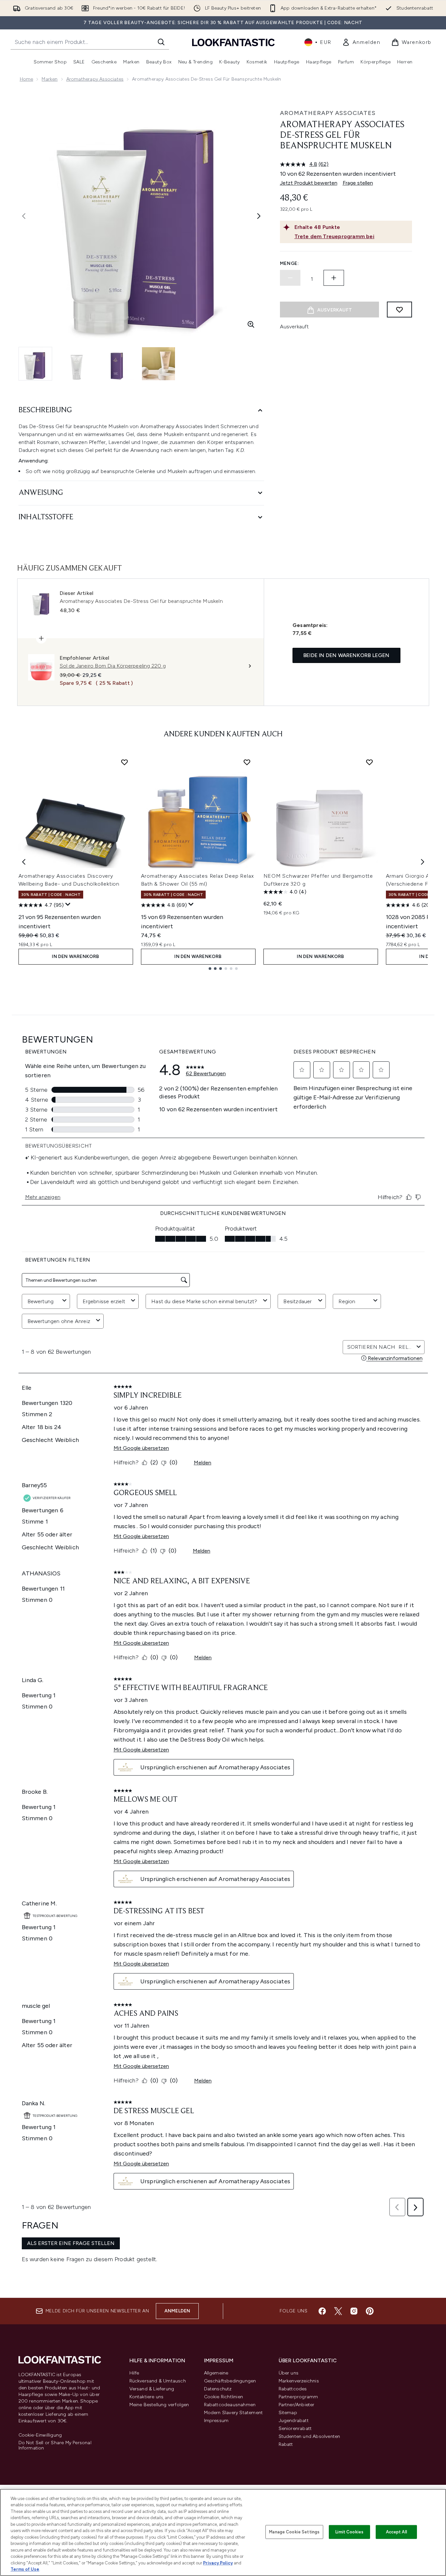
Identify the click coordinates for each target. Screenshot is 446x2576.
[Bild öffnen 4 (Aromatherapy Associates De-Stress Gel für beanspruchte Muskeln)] (158, 364)
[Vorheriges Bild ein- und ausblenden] (24, 216)
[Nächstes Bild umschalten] (259, 216)
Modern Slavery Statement (234, 2413)
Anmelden (177, 2311)
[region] (223, 2532)
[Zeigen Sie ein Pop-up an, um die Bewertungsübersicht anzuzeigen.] (68, 904)
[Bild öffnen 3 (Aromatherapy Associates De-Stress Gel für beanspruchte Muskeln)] (118, 364)
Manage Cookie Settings (294, 2532)
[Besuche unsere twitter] (338, 2311)
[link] (361, 42)
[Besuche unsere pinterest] (370, 2311)
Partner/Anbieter (297, 2405)
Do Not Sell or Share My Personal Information (55, 2446)
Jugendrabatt (294, 2421)
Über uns (289, 2373)
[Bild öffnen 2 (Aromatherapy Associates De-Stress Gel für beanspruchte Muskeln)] (77, 364)
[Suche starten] (161, 42)
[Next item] (423, 862)
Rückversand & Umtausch (158, 2381)
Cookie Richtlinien (224, 2397)
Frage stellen (358, 183)
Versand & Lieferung (152, 2389)
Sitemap (288, 2413)
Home (27, 79)
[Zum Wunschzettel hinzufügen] (399, 310)
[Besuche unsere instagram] (354, 2311)
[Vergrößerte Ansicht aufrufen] (251, 324)
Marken (50, 79)
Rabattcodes (293, 2389)
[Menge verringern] (290, 278)
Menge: (290, 263)
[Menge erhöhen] (334, 278)
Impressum (216, 2421)
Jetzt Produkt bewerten (309, 183)
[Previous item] (24, 862)
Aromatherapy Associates (95, 79)
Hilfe (134, 2373)
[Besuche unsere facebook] (322, 2311)
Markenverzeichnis (299, 2381)
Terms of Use (25, 2569)
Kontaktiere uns (147, 2397)
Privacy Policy (218, 2563)
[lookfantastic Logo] (233, 42)
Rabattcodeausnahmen (230, 2405)
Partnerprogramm (298, 2397)
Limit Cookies (349, 2532)
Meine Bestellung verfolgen (159, 2405)
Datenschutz (218, 2389)
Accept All (396, 2532)
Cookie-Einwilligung (40, 2435)
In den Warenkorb (75, 957)
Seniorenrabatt (295, 2429)
